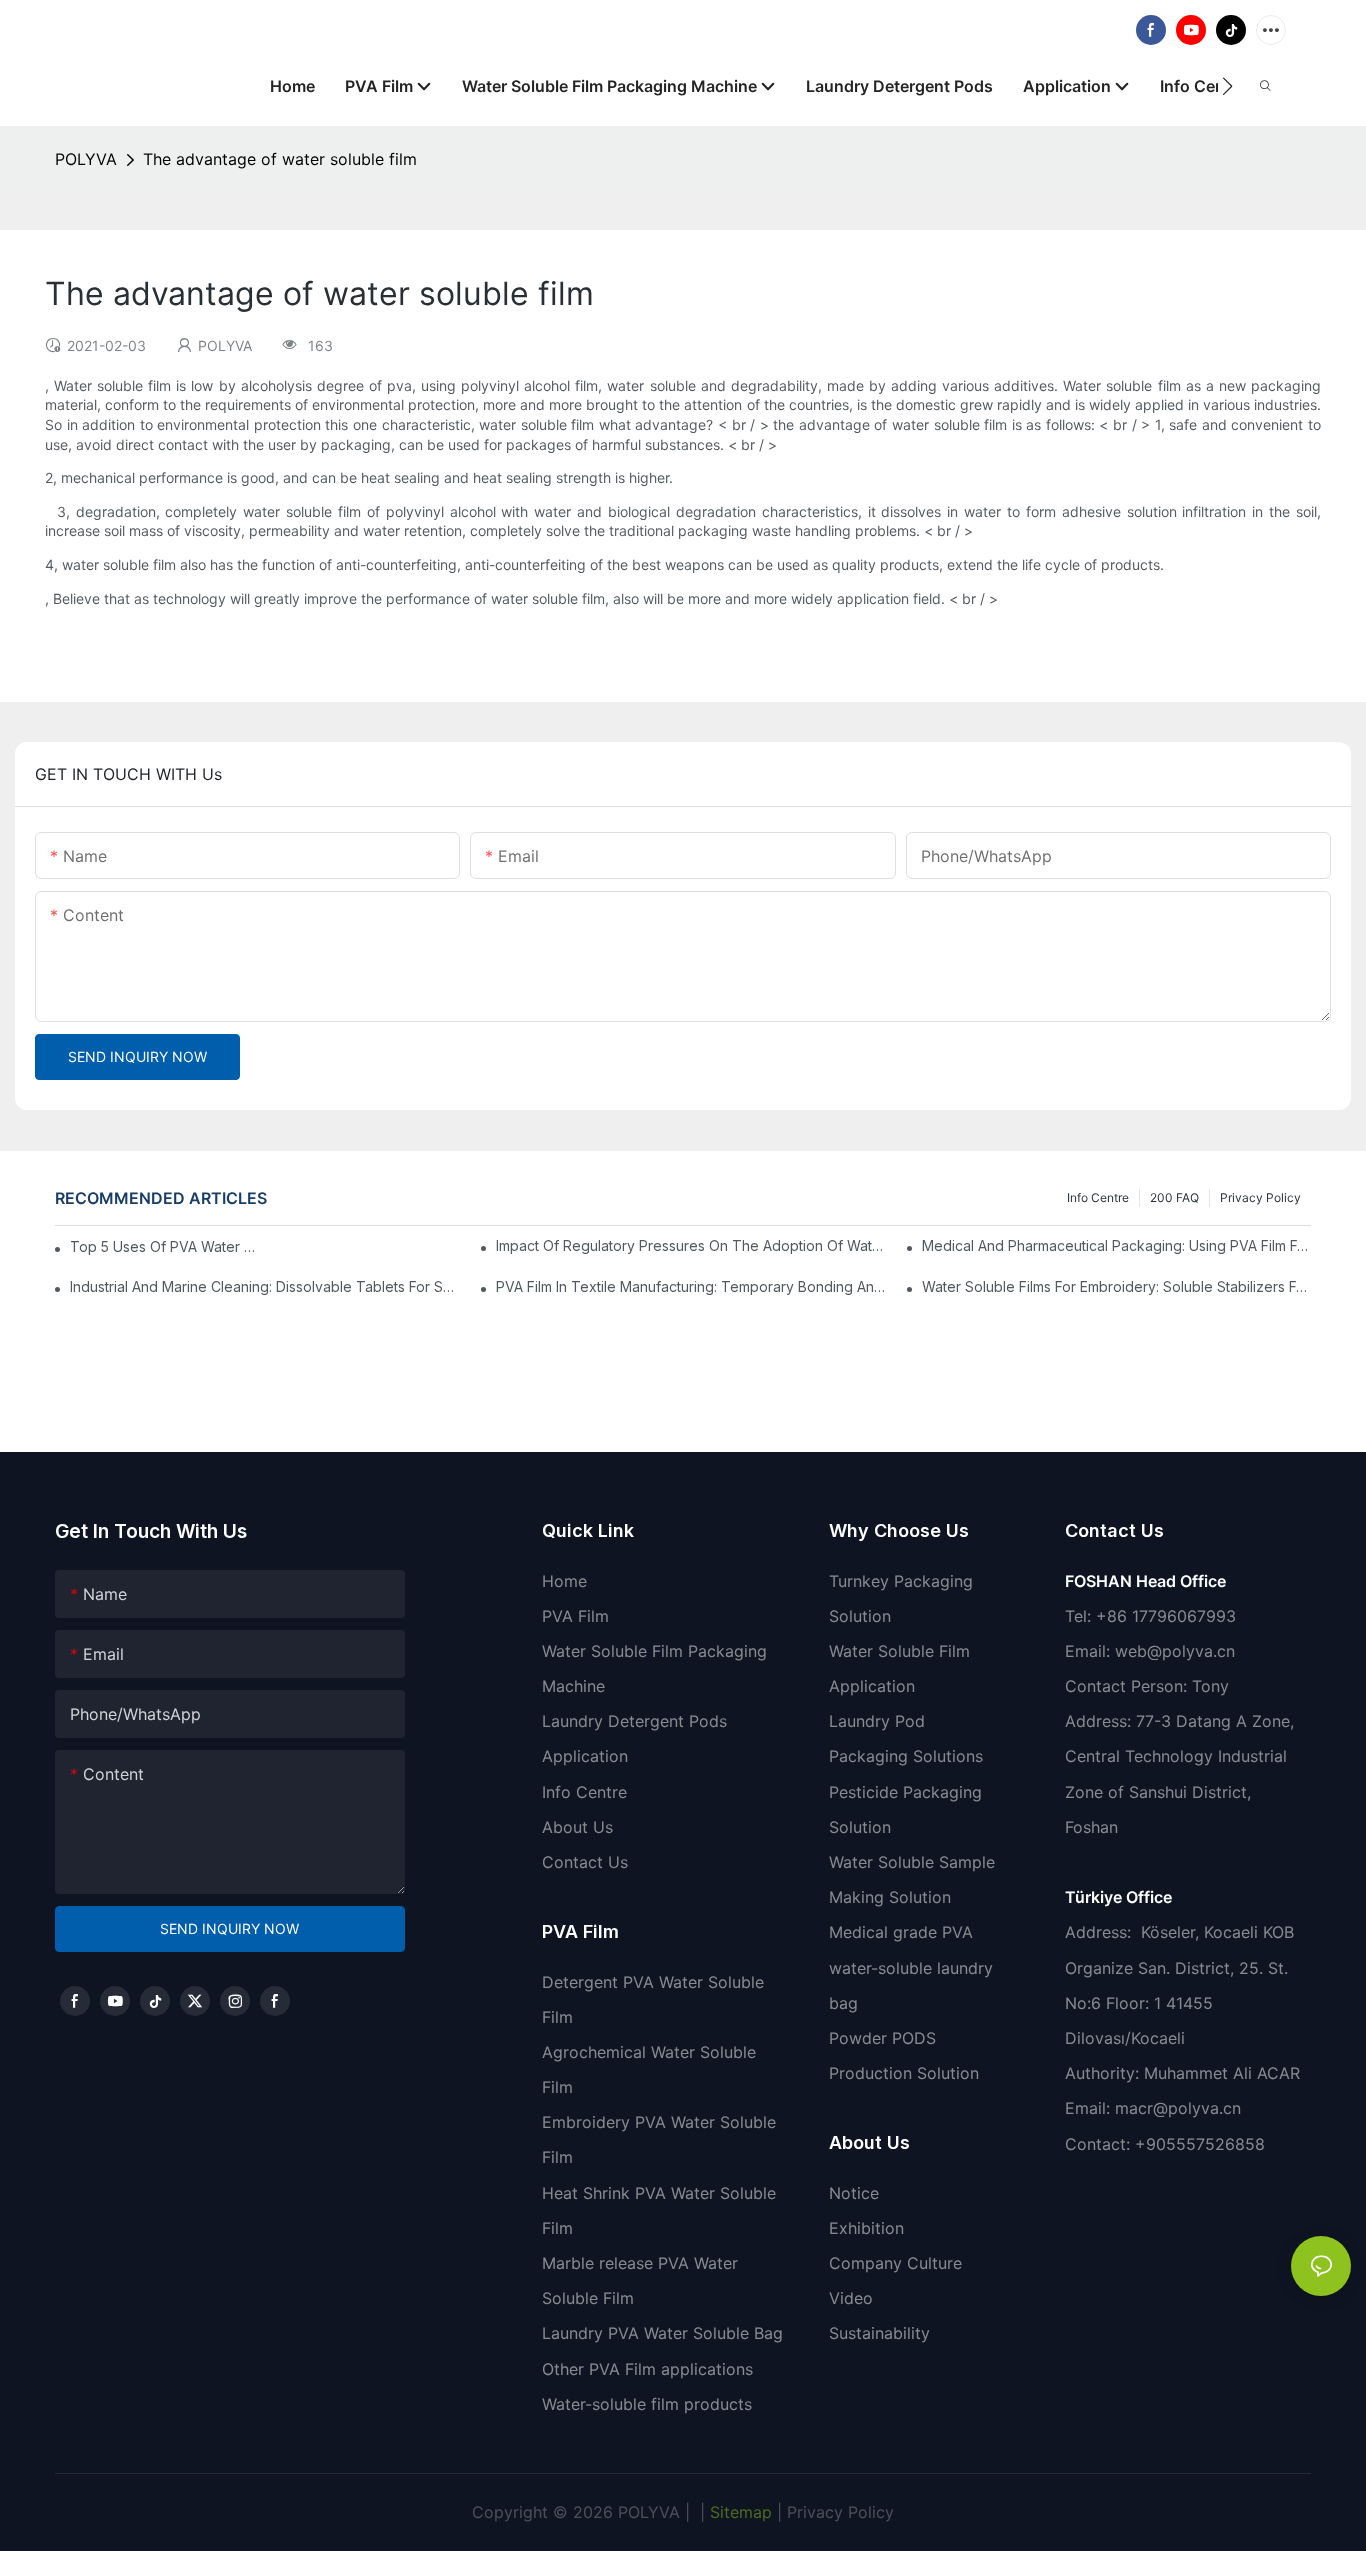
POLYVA (86, 159)
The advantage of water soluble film (280, 159)
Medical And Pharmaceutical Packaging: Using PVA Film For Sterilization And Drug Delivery (1116, 1245)
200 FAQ (1174, 1197)
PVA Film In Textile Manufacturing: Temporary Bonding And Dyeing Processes (690, 1286)
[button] (1227, 86)
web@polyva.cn (1175, 1651)
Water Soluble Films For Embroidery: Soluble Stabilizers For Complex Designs (1116, 1286)
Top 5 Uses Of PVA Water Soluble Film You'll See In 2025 (163, 1246)
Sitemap (738, 2512)
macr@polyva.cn (1180, 2108)
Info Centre (1098, 1197)
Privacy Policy (1260, 1197)
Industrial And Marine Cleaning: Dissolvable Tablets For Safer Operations (264, 1286)
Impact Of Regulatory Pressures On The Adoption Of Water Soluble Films (690, 1245)
